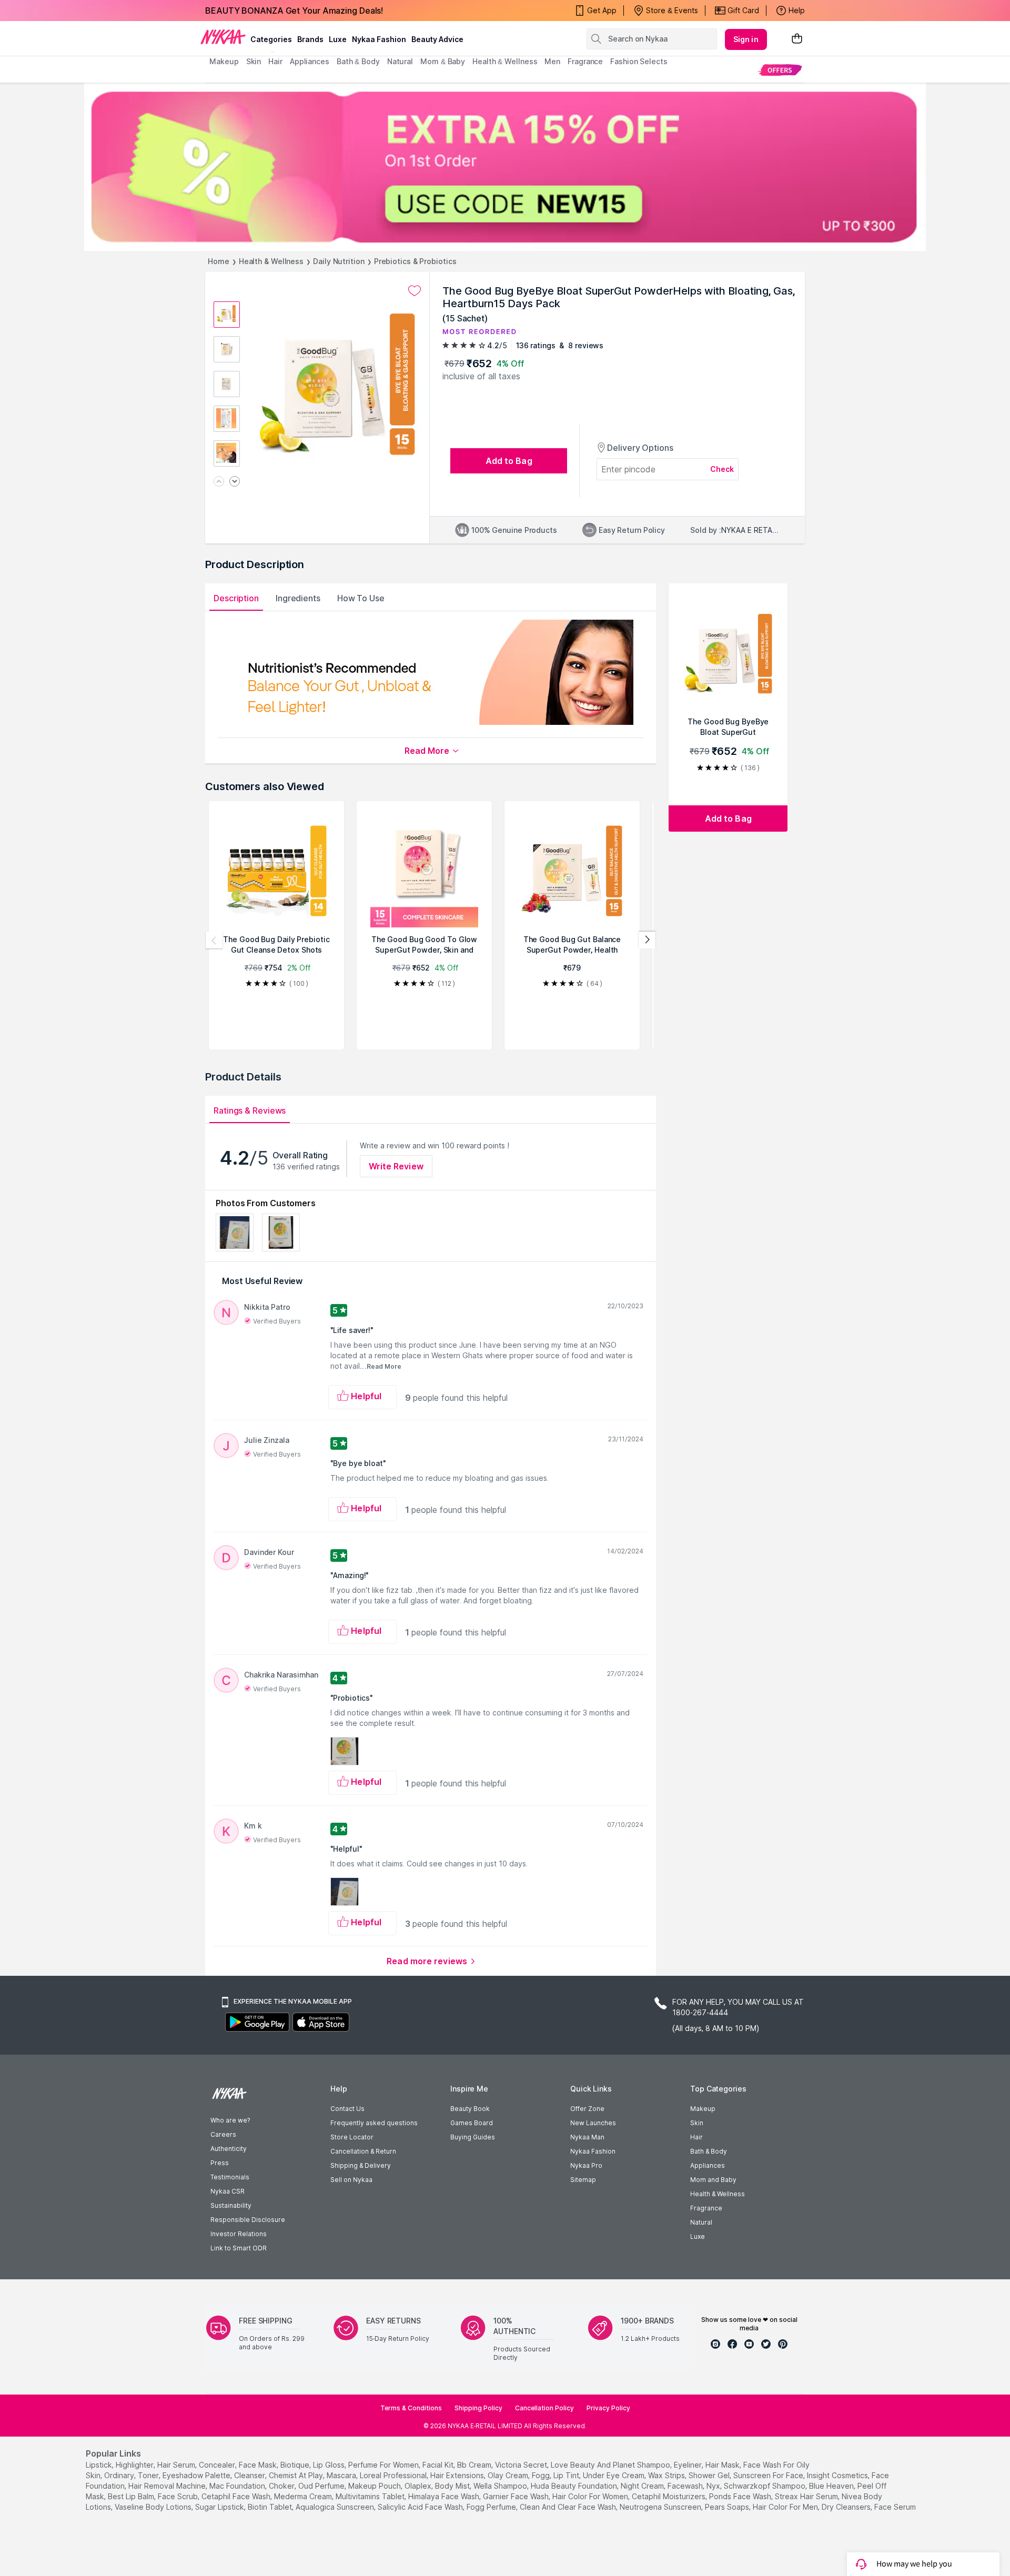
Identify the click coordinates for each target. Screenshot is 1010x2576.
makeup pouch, (375, 2486)
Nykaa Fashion (379, 39)
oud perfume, (322, 2486)
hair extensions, (458, 2475)
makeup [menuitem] (224, 61)
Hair (696, 2137)
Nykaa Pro (586, 2165)
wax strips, (667, 2475)
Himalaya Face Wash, (445, 2496)
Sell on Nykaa (351, 2180)
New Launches (593, 2123)
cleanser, (250, 2475)
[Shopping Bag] (797, 39)
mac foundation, (238, 2486)
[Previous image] (219, 482)
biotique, (296, 2465)
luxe (338, 39)
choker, (282, 2486)
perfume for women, (384, 2465)
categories (271, 39)
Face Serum (895, 2507)
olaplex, (419, 2486)
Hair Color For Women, (591, 2496)
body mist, (453, 2486)
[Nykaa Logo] (223, 36)
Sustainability (231, 2205)
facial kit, (439, 2465)
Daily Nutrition (339, 261)
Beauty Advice (437, 39)
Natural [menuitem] (400, 61)
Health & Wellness (271, 261)
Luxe (698, 2236)
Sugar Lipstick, (220, 2507)
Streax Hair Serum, (807, 2496)
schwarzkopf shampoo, (765, 2486)
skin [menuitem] (254, 61)
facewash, (686, 2486)
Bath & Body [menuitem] (358, 61)
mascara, (342, 2475)
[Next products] (647, 940)
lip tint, (567, 2475)
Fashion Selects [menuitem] (639, 61)
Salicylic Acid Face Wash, (421, 2507)
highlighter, (135, 2465)
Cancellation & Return (363, 2151)
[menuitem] (780, 70)
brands (310, 39)
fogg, (542, 2475)
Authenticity (229, 2149)
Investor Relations (239, 2234)
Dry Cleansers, (847, 2507)
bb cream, (475, 2465)
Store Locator (352, 2137)
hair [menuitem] (275, 61)
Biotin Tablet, (271, 2507)
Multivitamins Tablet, (371, 2496)
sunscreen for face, (769, 2475)
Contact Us (347, 2109)
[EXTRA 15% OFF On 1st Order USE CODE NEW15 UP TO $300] (505, 167)
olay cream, (509, 2475)
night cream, (643, 2486)
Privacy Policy (608, 2408)
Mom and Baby (713, 2180)
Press (220, 2163)
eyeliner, (689, 2465)
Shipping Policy (478, 2408)
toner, (149, 2475)
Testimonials (230, 2177)
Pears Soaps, (728, 2507)
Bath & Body (709, 2151)
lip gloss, (330, 2465)
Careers (223, 2134)
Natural (701, 2222)
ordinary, (120, 2475)
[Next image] (235, 482)
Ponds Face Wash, (741, 2496)
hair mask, (723, 2465)
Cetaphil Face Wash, (237, 2496)
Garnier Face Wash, (517, 2496)
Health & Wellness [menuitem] (505, 61)
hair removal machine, (168, 2486)
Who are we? (230, 2120)
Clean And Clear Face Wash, (569, 2507)
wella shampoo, (501, 2486)
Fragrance (706, 2208)
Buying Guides (473, 2137)
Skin (697, 2123)
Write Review (396, 1166)
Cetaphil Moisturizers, (669, 2496)
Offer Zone (587, 2109)
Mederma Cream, (304, 2496)
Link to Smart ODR (239, 2248)
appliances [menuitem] (310, 61)
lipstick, (100, 2465)
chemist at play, (297, 2475)
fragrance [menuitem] (585, 61)
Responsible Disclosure (248, 2220)
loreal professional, (394, 2475)
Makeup (703, 2109)
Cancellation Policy (544, 2408)
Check (722, 469)
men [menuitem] (552, 61)
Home (219, 261)
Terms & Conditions (411, 2408)
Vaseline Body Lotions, (154, 2507)
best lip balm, (132, 2496)
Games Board (472, 2123)
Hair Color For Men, (786, 2507)
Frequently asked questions (374, 2123)
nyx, (714, 2486)
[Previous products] (214, 940)
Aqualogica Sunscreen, (336, 2507)
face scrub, (179, 2496)
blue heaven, (832, 2486)
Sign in (746, 39)
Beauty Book (470, 2109)
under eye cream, (614, 2475)
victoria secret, (522, 2465)
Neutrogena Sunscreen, (661, 2507)
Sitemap (583, 2180)
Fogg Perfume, (492, 2507)
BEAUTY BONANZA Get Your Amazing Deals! (294, 11)
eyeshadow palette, (197, 2475)
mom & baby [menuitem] (443, 61)
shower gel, (710, 2475)
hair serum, (177, 2465)
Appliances (708, 2165)
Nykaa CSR (228, 2191)
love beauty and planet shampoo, (611, 2465)
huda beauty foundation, (575, 2486)
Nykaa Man (587, 2137)
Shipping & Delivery (361, 2165)
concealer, (218, 2465)
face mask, (259, 2465)
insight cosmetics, (838, 2475)
